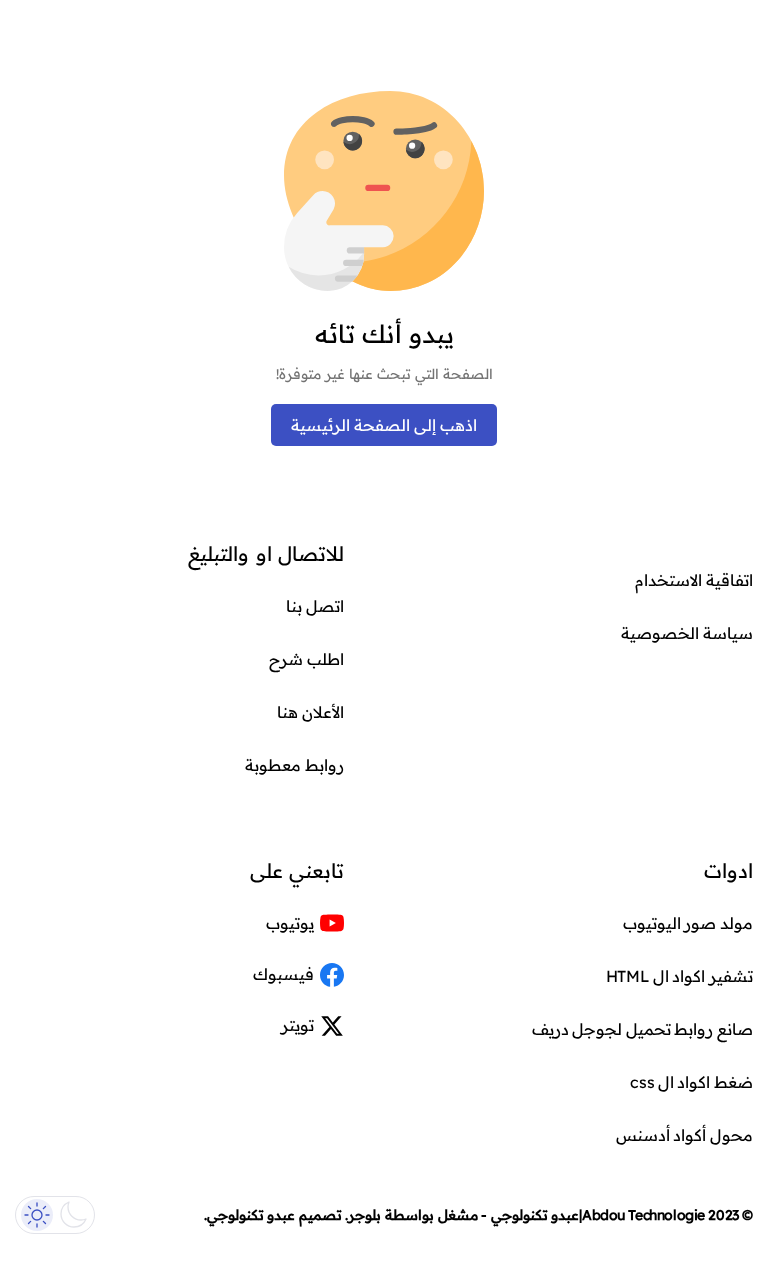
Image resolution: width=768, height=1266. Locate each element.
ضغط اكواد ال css (691, 1082)
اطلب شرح (306, 659)
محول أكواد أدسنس (684, 1135)
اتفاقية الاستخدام (694, 580)
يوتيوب (290, 923)
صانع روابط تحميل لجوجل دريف (642, 1029)
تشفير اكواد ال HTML (679, 976)
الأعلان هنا (310, 712)
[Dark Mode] (55, 1215)
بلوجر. (363, 1215)
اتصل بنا (315, 606)
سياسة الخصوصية (687, 633)
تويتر (297, 1025)
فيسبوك (283, 974)
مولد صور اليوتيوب (688, 923)
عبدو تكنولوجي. (250, 1215)
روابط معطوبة (294, 765)
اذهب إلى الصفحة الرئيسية (384, 425)
